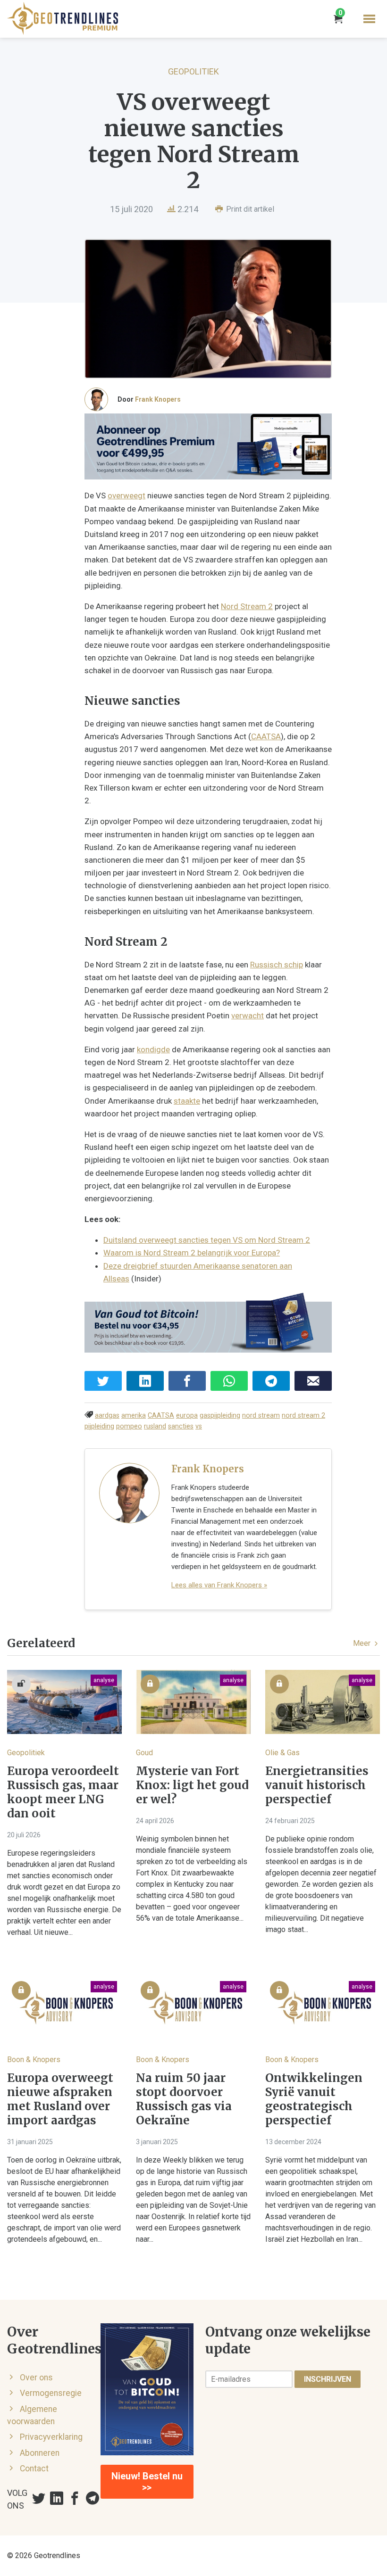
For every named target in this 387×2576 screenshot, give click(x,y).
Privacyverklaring (51, 2437)
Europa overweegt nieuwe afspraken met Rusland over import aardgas (60, 2099)
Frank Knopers (158, 399)
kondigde (153, 1049)
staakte (187, 1101)
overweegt (126, 495)
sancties (181, 1426)
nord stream (261, 1416)
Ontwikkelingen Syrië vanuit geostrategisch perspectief (314, 2099)
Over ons (36, 2378)
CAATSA (266, 736)
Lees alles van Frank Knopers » (219, 1585)
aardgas (107, 1416)
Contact (34, 2469)
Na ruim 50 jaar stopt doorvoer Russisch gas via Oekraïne (184, 2099)
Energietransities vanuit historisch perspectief (317, 1785)
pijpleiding (99, 1426)
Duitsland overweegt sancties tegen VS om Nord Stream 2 (207, 1240)
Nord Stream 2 (247, 606)
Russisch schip (277, 965)
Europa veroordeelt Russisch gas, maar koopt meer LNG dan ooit (63, 1792)
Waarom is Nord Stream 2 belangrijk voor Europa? (192, 1253)
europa (187, 1416)
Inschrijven (328, 2379)
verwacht (248, 1016)
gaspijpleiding (220, 1416)
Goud (144, 1753)
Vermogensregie (51, 2393)
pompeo (129, 1426)
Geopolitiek (193, 71)
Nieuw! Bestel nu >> (147, 2482)
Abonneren (40, 2453)
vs (199, 1426)
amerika (134, 1416)
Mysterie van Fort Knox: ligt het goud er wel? (192, 1785)
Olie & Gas (282, 1753)
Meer (363, 1643)
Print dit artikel (249, 209)
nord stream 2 (303, 1416)
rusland (155, 1426)
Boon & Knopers (34, 2060)
